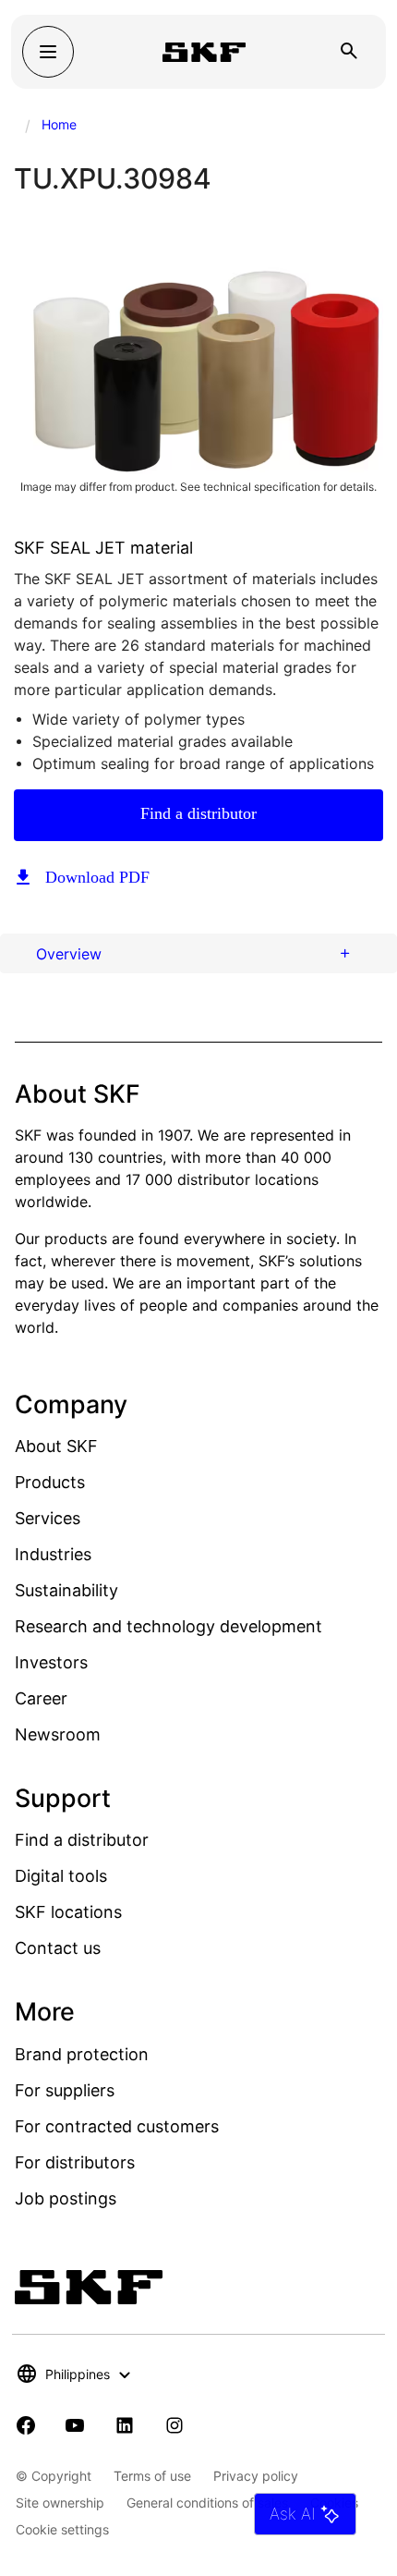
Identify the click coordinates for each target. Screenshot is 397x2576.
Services (48, 1518)
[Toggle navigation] (48, 52)
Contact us (58, 1948)
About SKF (56, 1446)
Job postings (66, 2198)
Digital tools (61, 1876)
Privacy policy (256, 2476)
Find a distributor (198, 813)
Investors (51, 1662)
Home (59, 124)
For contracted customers (117, 2126)
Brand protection (82, 2054)
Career (41, 1698)
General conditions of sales (207, 2503)
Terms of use (152, 2476)
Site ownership (60, 2503)
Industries (53, 1554)
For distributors (75, 2162)
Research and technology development (168, 1626)
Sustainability (66, 1590)
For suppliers (65, 2090)
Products (50, 1482)
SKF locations (68, 1912)
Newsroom (58, 1734)
